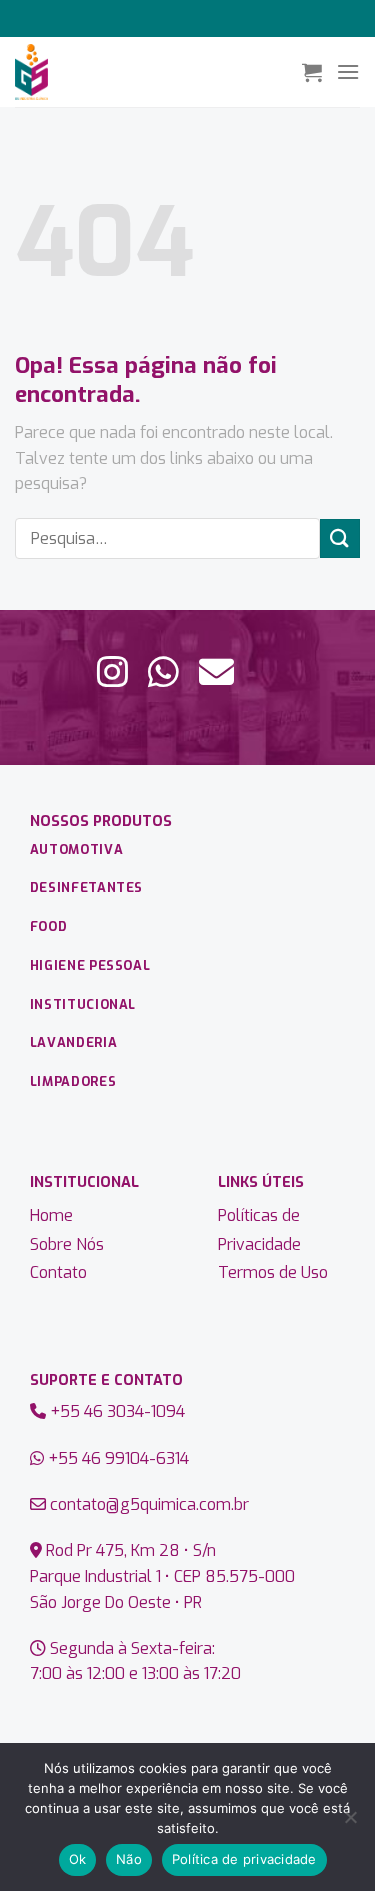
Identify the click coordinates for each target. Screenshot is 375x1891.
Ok (78, 1859)
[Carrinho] (312, 72)
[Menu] (348, 71)
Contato (58, 1272)
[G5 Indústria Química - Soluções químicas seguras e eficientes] (151, 72)
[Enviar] (340, 538)
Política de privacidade (244, 1859)
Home (51, 1215)
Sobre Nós (67, 1244)
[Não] (350, 1823)
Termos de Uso (273, 1272)
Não (129, 1859)
